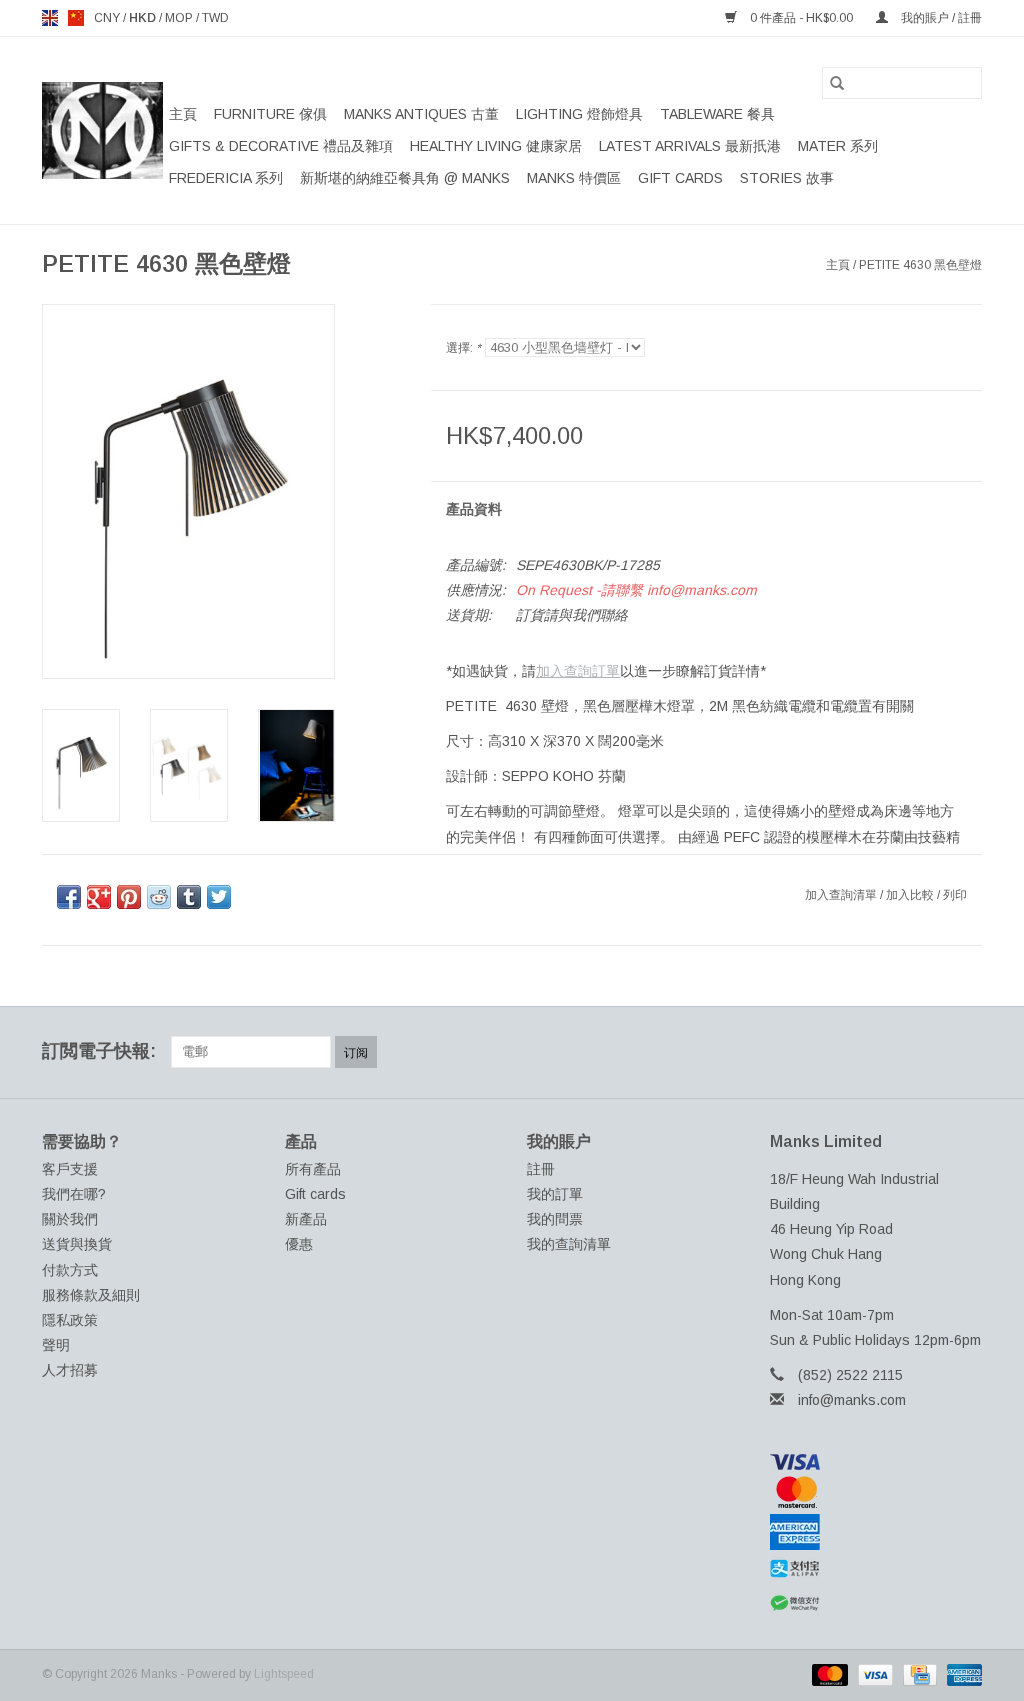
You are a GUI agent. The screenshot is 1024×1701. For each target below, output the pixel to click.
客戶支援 (70, 1169)
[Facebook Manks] (822, 1052)
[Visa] (876, 1462)
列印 (955, 895)
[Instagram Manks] (966, 1052)
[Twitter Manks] (858, 1052)
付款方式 (70, 1270)
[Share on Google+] (99, 897)
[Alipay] (876, 1569)
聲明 (56, 1345)
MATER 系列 (838, 146)
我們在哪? (74, 1194)
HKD (144, 18)
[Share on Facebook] (69, 897)
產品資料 (474, 509)
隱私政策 (70, 1320)
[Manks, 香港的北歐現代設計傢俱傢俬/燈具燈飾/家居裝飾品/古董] (102, 130)
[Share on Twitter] (219, 897)
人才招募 (70, 1370)
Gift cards (680, 178)
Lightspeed (284, 1674)
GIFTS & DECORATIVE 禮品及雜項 (281, 146)
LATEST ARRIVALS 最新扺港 (690, 146)
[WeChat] (876, 1603)
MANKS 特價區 (574, 178)
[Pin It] (129, 897)
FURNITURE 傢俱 (270, 114)
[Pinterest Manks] (894, 1052)
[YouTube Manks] (930, 1052)
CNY (108, 18)
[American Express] (876, 1532)
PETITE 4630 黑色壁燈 (920, 265)
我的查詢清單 (569, 1244)
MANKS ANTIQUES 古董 (421, 114)
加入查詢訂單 (578, 671)
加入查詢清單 (842, 895)
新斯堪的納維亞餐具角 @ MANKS (405, 178)
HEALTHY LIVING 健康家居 (496, 146)
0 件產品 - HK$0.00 (801, 18)
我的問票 (555, 1219)
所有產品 (313, 1169)
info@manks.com (852, 1400)
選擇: (463, 348)
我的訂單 (555, 1194)
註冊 (541, 1169)
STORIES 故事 (787, 178)
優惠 (299, 1244)
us (76, 18)
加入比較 (911, 895)
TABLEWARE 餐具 (717, 114)
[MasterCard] (876, 1492)
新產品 (306, 1219)
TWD (215, 18)
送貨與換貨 (77, 1244)
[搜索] (837, 83)
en (50, 18)
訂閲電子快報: (99, 1051)
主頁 (183, 114)
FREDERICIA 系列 (226, 178)
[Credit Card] (918, 1674)
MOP (180, 18)
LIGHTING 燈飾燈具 (579, 114)
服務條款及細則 (91, 1295)
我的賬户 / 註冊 (940, 18)
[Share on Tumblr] (189, 897)
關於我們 (70, 1219)
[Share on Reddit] (159, 897)
